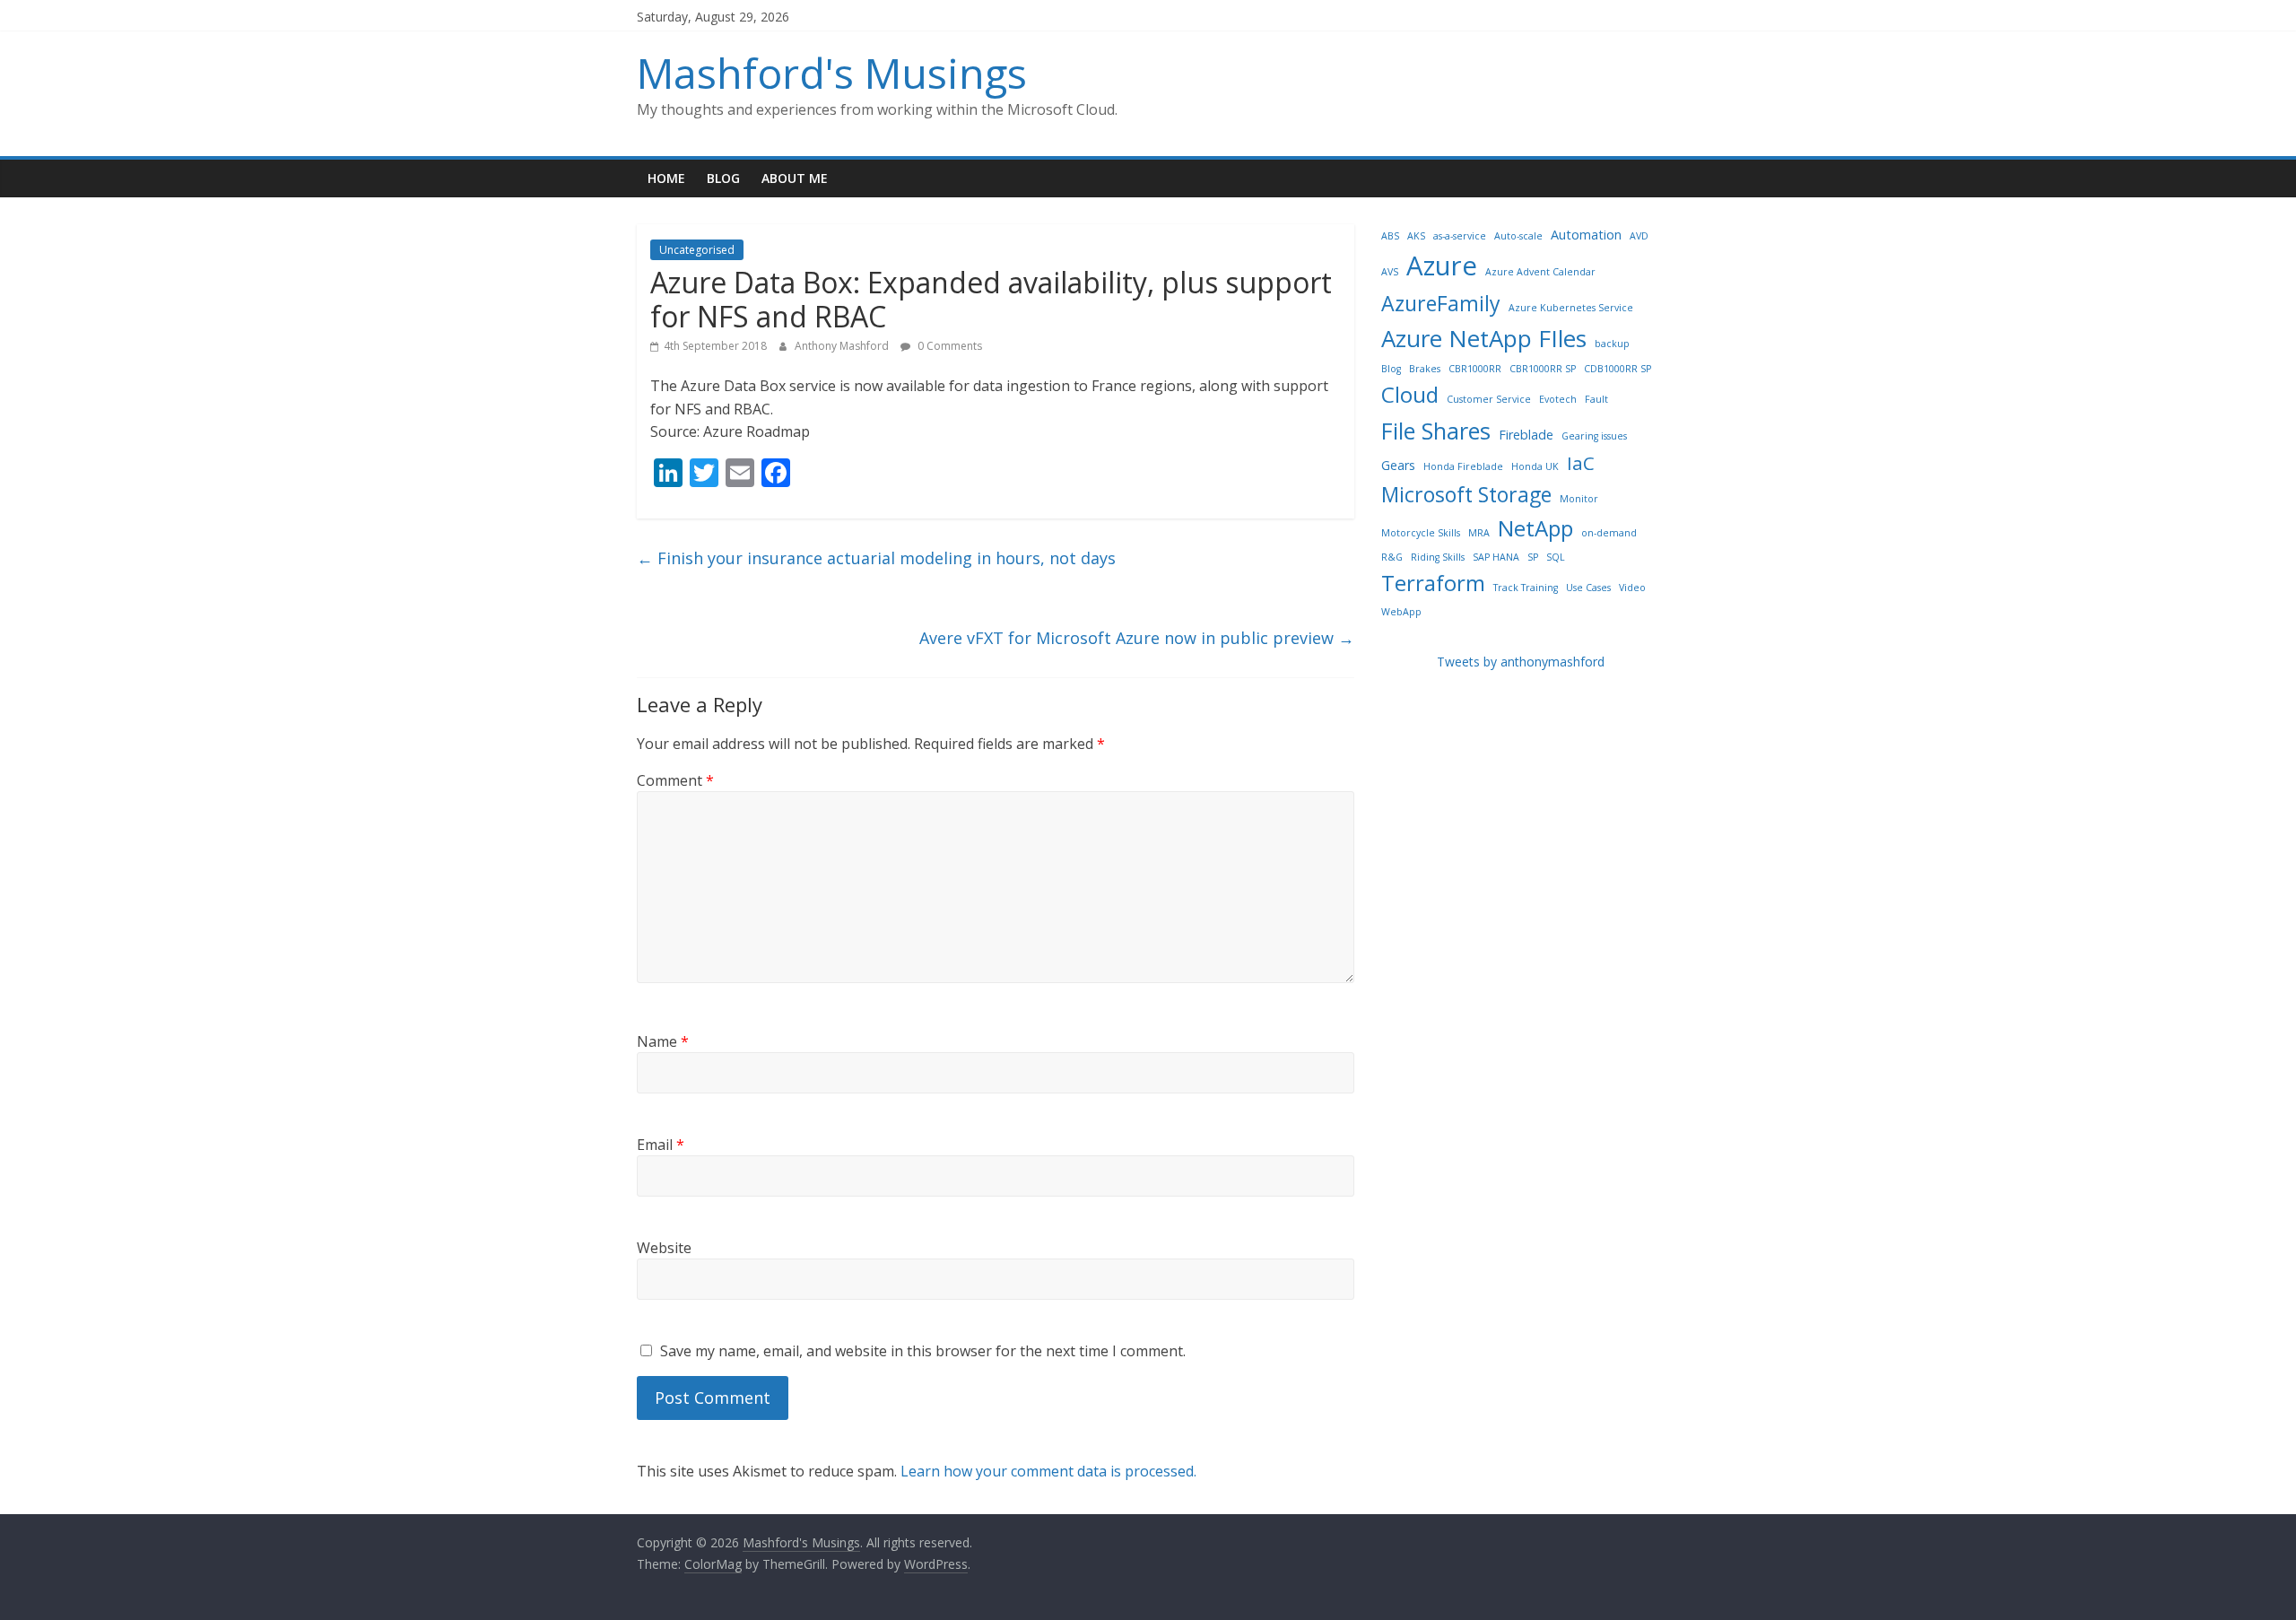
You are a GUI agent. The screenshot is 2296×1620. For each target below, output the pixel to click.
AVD (1639, 236)
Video (1632, 588)
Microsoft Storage (1466, 494)
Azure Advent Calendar (1540, 272)
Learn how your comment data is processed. (1048, 1471)
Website (664, 1248)
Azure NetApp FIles (1484, 338)
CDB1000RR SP (1618, 369)
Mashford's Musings (832, 73)
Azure (1442, 266)
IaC (1581, 463)
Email (661, 1145)
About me (795, 178)
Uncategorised (697, 250)
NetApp (1535, 528)
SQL (1556, 557)
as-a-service (1460, 236)
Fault (1596, 399)
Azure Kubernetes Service (1571, 308)
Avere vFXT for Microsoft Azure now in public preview (1137, 638)
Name (663, 1041)
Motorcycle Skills (1421, 533)
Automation (1586, 235)
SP (1533, 557)
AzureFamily (1441, 303)
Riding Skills (1438, 557)
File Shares (1436, 431)
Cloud (1410, 394)
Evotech (1558, 399)
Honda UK (1535, 466)
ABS (1390, 236)
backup (1612, 344)
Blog (723, 178)
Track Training (1526, 588)
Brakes (1425, 369)
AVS (1390, 272)
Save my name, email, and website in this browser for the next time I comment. (923, 1351)
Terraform (1433, 583)
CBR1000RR (1475, 369)
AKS (1416, 236)
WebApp (1401, 612)
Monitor (1579, 499)
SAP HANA (1496, 557)
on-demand (1609, 533)
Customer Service (1489, 399)
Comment (675, 780)
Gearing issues (1594, 436)
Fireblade (1526, 435)
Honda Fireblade (1463, 466)
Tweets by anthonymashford (1521, 662)
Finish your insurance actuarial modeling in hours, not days (876, 558)
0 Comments (948, 346)
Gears (1398, 465)
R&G (1392, 557)
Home (666, 178)
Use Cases (1588, 588)
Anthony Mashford (843, 346)
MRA (1479, 533)
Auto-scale (1518, 236)
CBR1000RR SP (1543, 369)
